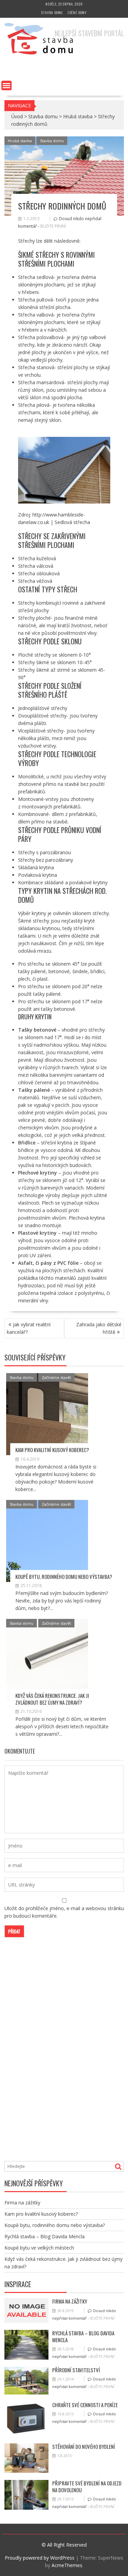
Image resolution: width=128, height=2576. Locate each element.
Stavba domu (52, 12)
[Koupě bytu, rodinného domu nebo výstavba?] (47, 1541)
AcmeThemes (67, 2565)
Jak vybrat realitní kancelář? (29, 1328)
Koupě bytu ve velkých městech (39, 2248)
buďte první (53, 226)
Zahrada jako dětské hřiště (99, 1328)
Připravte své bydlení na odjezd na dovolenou (87, 2486)
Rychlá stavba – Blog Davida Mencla (45, 2236)
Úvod (17, 116)
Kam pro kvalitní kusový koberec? (52, 1450)
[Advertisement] (56, 2056)
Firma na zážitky (22, 2203)
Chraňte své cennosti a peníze (85, 2405)
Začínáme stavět (56, 1377)
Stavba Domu (17, 67)
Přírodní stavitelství (76, 2370)
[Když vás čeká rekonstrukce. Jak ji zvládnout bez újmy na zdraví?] (47, 1660)
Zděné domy (77, 12)
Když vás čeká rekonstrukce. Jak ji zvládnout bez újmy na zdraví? (52, 1699)
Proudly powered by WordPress (40, 2558)
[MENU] (6, 85)
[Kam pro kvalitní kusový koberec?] (47, 1414)
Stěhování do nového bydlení (84, 2446)
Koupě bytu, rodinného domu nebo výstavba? (64, 1577)
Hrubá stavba (78, 116)
